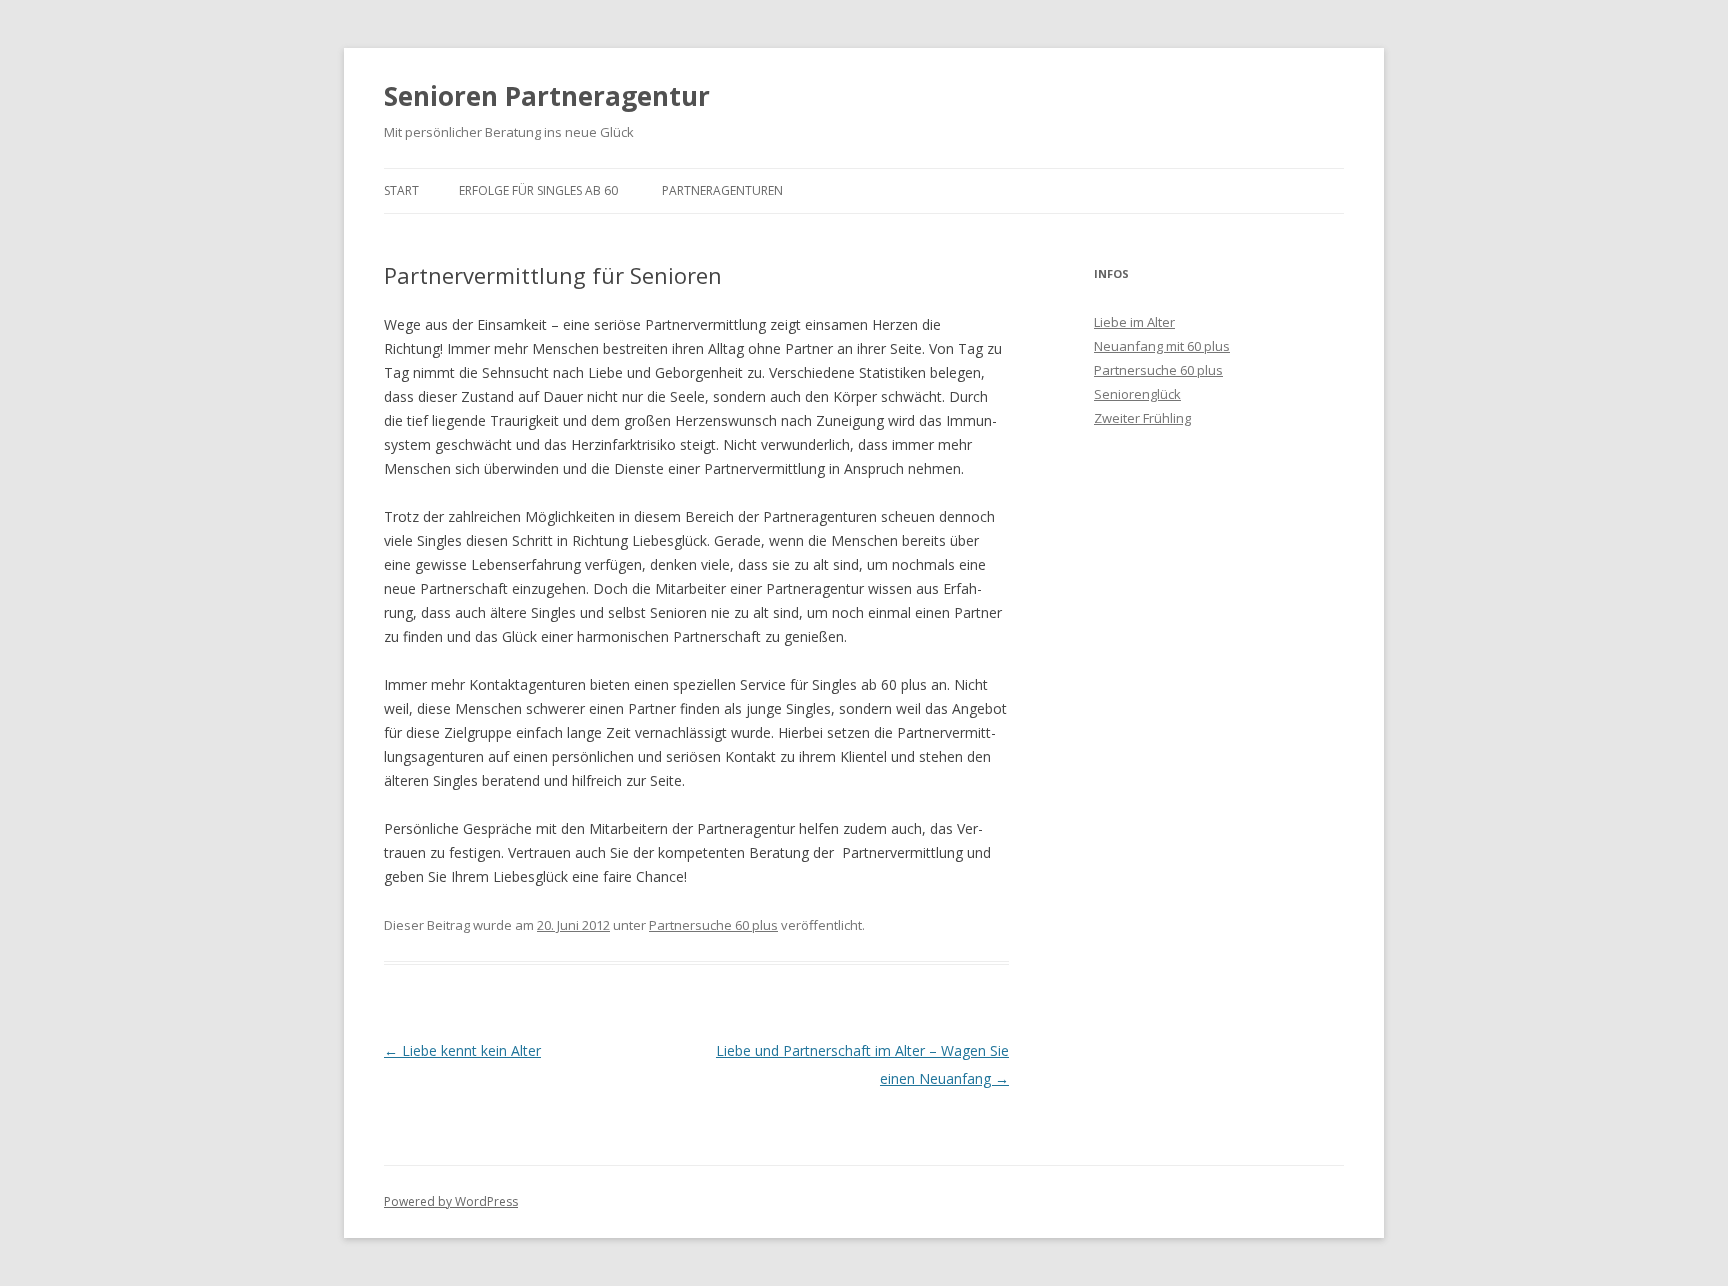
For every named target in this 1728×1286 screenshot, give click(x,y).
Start (401, 190)
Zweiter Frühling (1142, 418)
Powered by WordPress (451, 1201)
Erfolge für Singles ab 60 (538, 190)
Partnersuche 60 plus (713, 925)
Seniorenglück (1137, 394)
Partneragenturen (722, 190)
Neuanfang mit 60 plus (1162, 346)
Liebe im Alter (1134, 322)
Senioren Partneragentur (547, 96)
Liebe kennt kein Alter (462, 1050)
